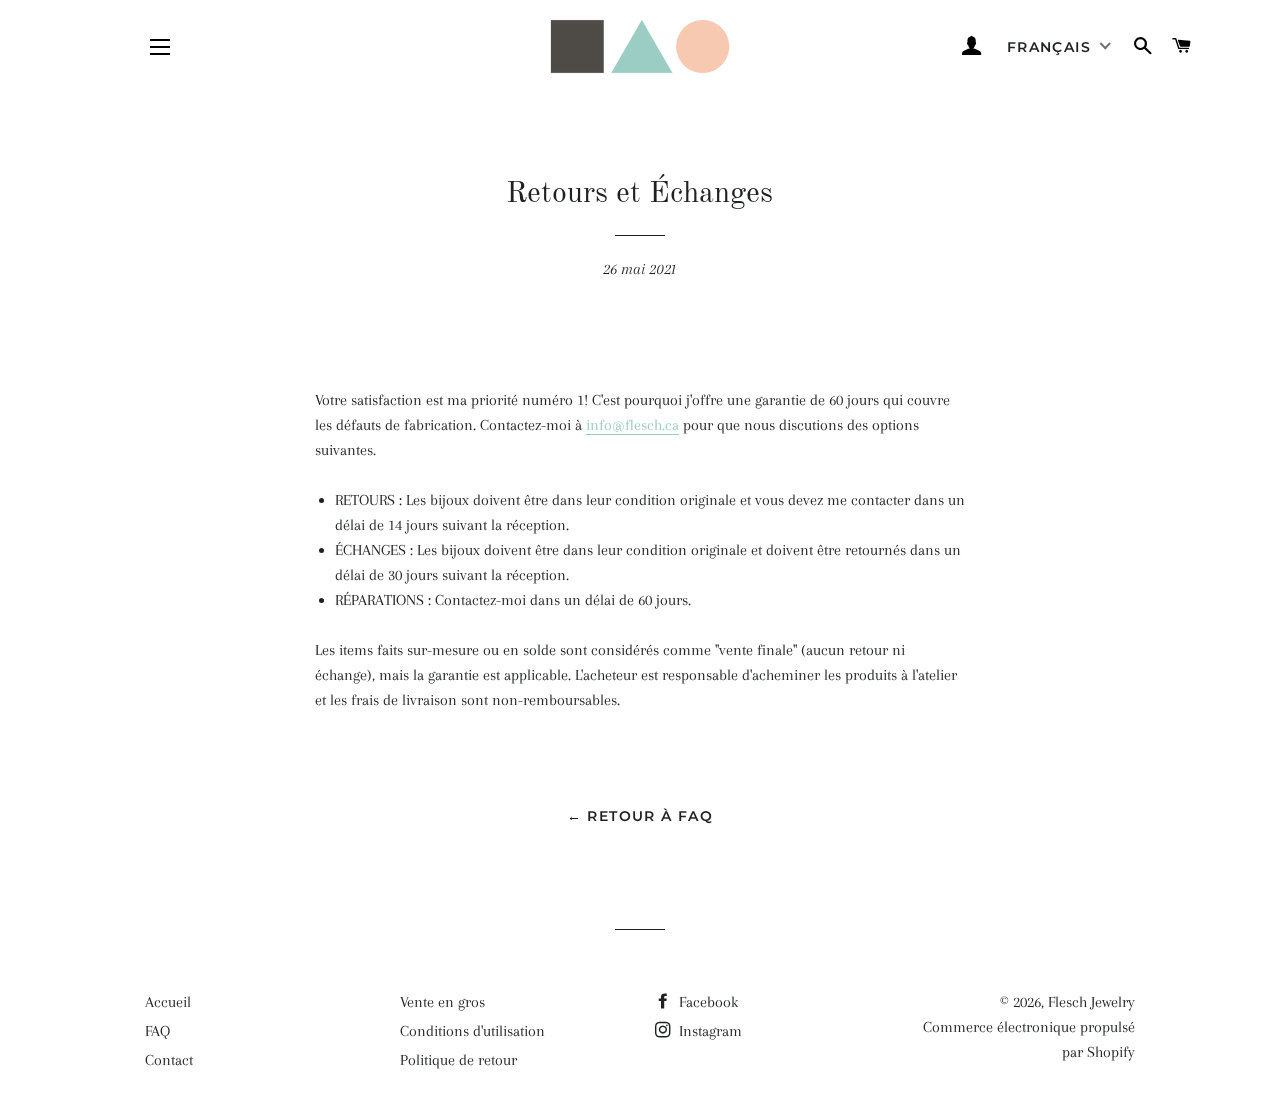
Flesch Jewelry (1091, 1002)
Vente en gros (442, 1002)
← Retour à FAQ (640, 816)
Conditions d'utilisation (472, 1031)
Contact (169, 1060)
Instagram (708, 1031)
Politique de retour (458, 1060)
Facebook (706, 1002)
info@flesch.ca (632, 425)
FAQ (157, 1031)
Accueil (168, 1002)
